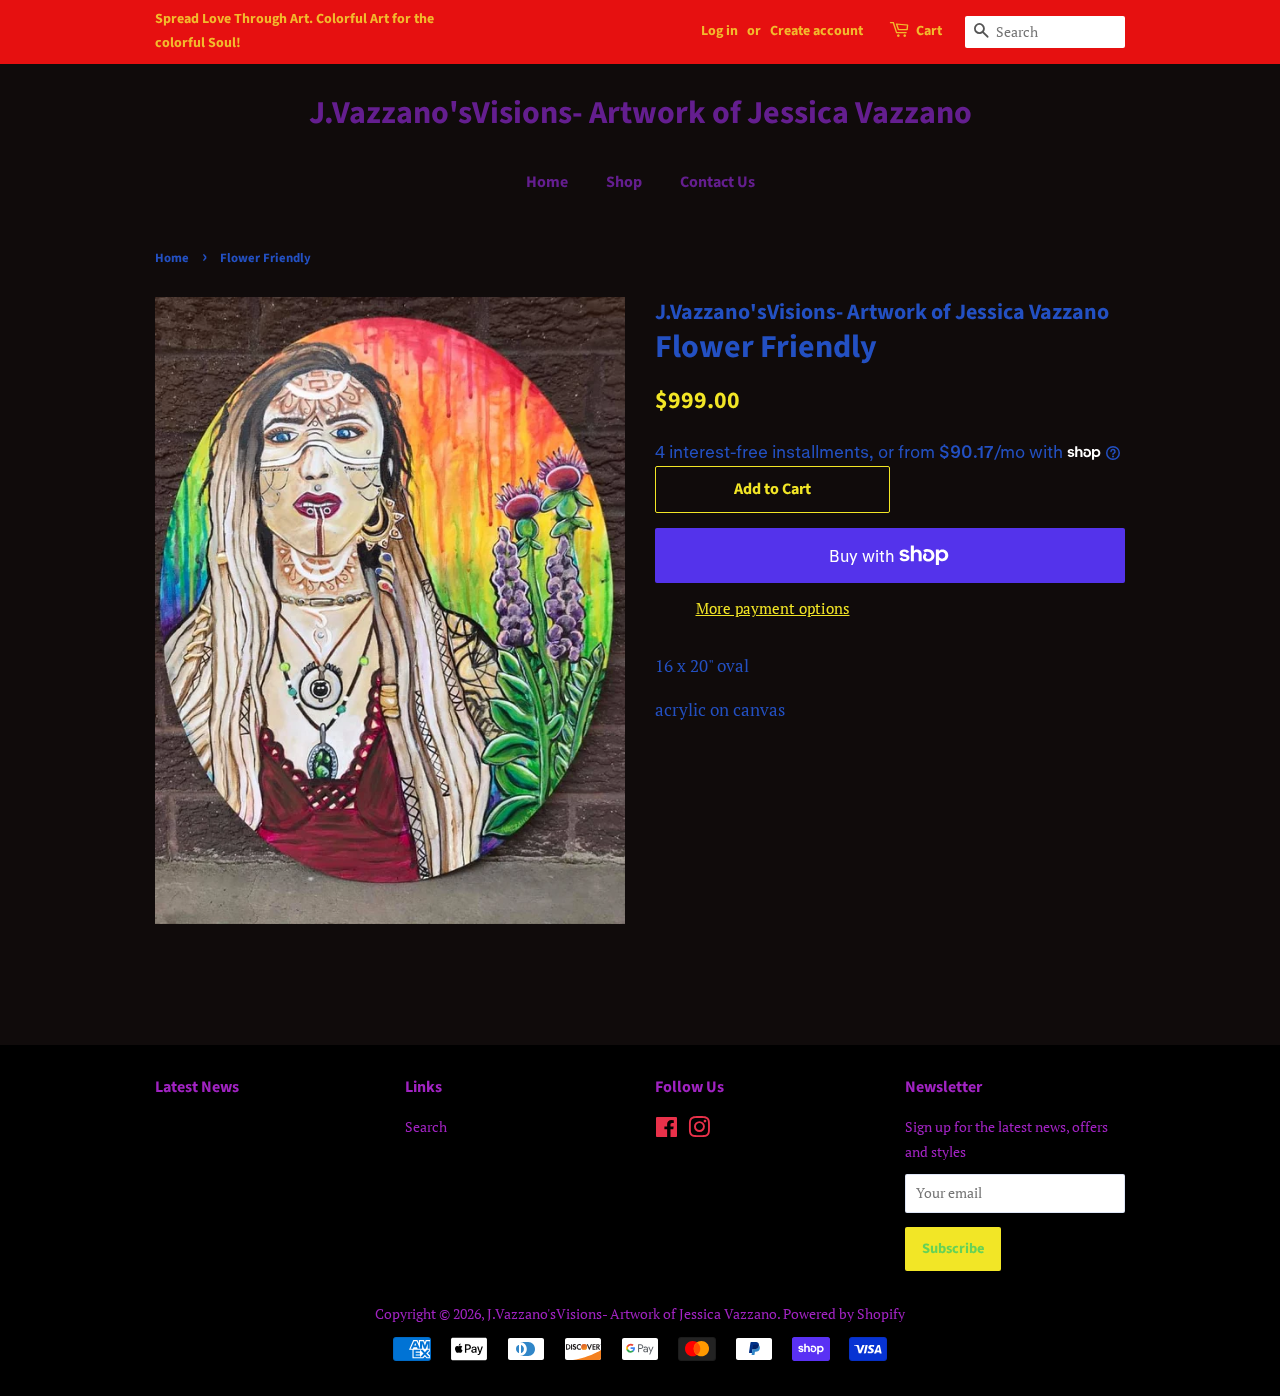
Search (426, 1126)
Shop (624, 182)
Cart (929, 31)
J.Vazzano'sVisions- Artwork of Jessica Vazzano (640, 113)
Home (547, 182)
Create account (816, 31)
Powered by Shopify (844, 1313)
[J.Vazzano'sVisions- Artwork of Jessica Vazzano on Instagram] (699, 1130)
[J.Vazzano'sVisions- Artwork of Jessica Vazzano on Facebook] (666, 1130)
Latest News (197, 1087)
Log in (719, 31)
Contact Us (717, 182)
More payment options (773, 608)
